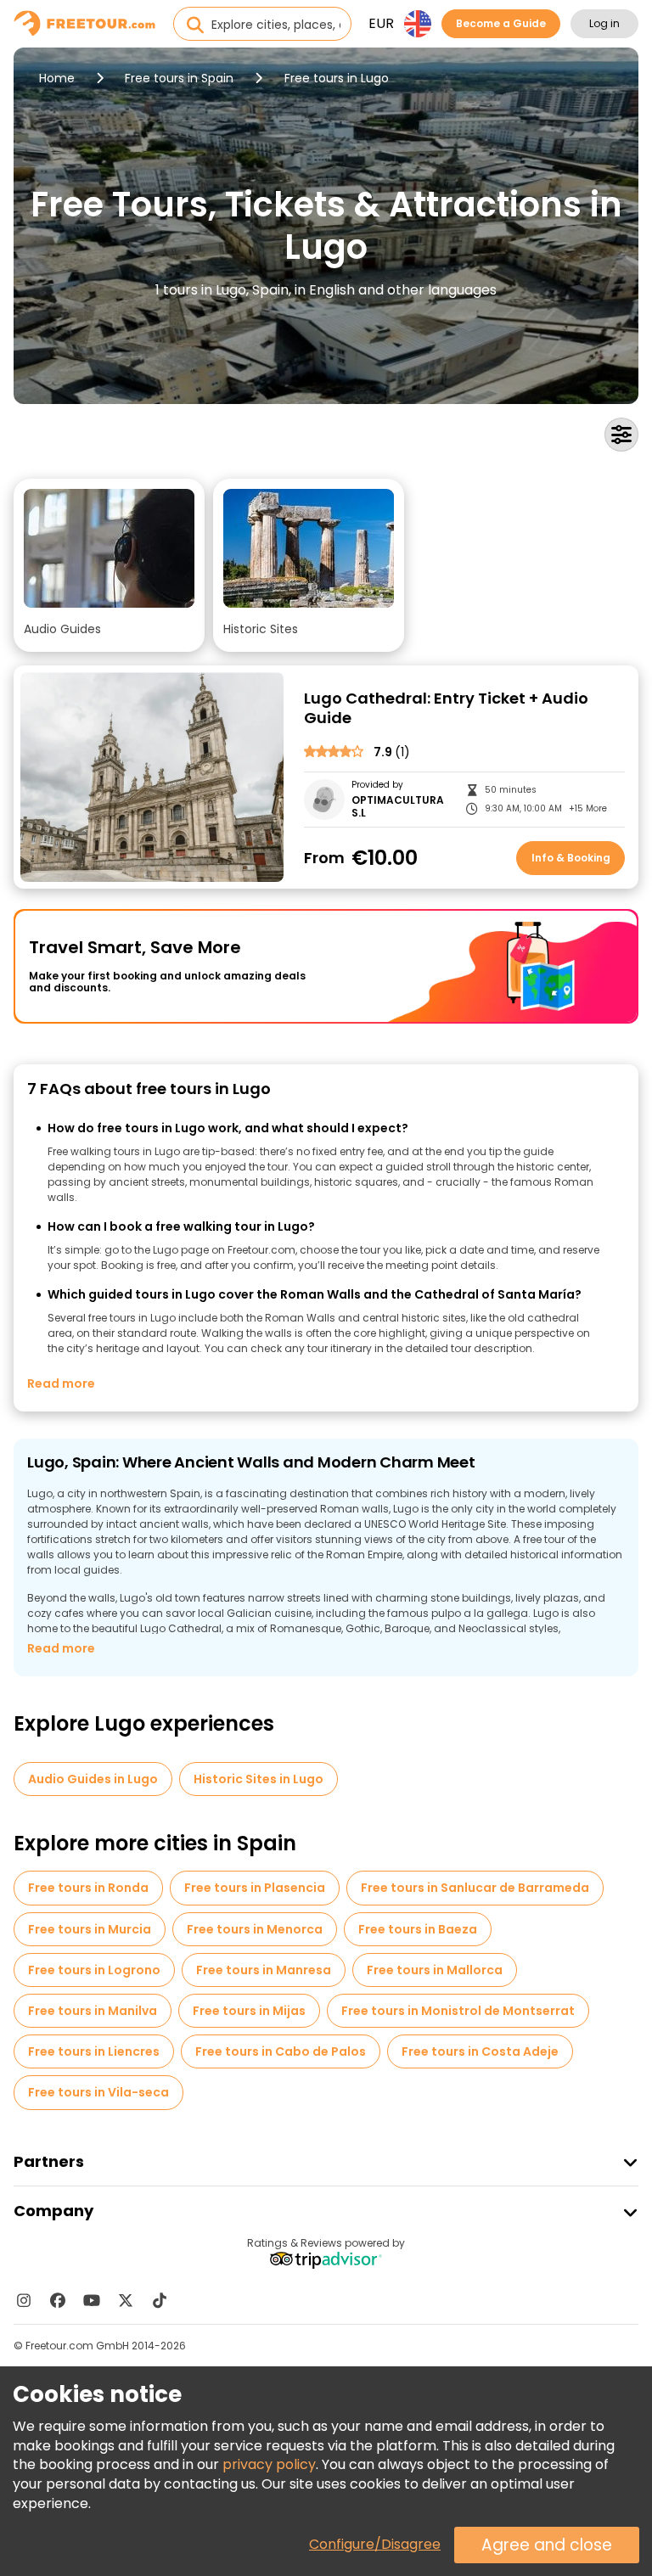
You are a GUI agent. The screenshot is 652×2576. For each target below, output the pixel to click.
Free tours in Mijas (249, 2011)
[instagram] (24, 2300)
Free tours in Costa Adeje (480, 2051)
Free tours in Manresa (264, 1970)
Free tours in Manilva (93, 2011)
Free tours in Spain (179, 78)
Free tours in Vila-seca (98, 2092)
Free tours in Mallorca (435, 1970)
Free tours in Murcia (90, 1929)
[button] (109, 565)
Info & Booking (571, 858)
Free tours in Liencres (94, 2051)
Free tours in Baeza (418, 1929)
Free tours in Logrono (94, 1970)
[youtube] (92, 2300)
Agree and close (547, 2545)
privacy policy (269, 2464)
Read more (61, 1383)
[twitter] (126, 2300)
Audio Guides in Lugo (93, 1779)
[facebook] (58, 2300)
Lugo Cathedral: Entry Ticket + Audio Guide (446, 708)
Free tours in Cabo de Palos (281, 2051)
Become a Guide (501, 23)
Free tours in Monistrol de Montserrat (458, 2011)
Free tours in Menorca (255, 1929)
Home (57, 78)
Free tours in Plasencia (255, 1888)
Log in (604, 23)
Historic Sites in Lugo (259, 1779)
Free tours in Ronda (88, 1888)
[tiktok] (160, 2300)
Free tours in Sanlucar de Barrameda (475, 1888)
